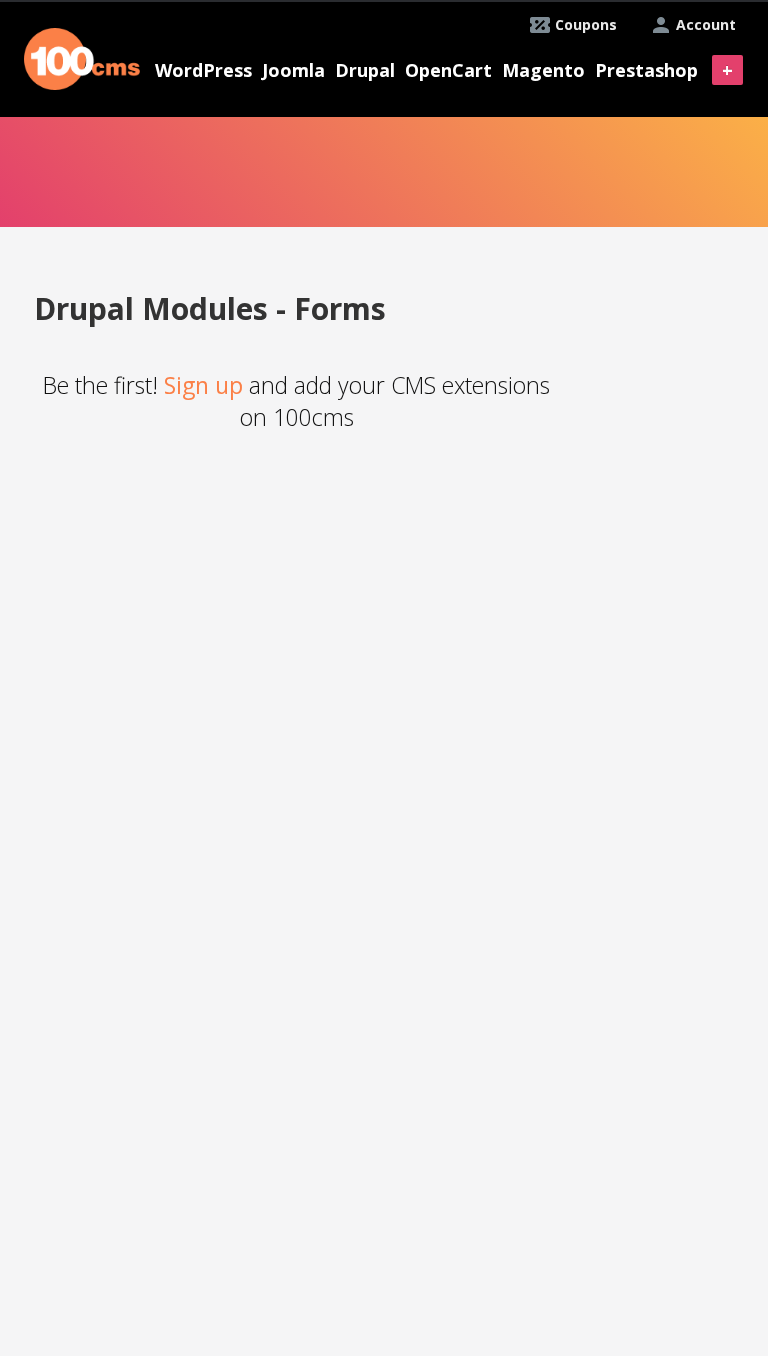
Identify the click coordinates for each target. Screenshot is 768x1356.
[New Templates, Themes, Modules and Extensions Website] (82, 56)
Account (706, 24)
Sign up (203, 385)
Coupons (586, 24)
